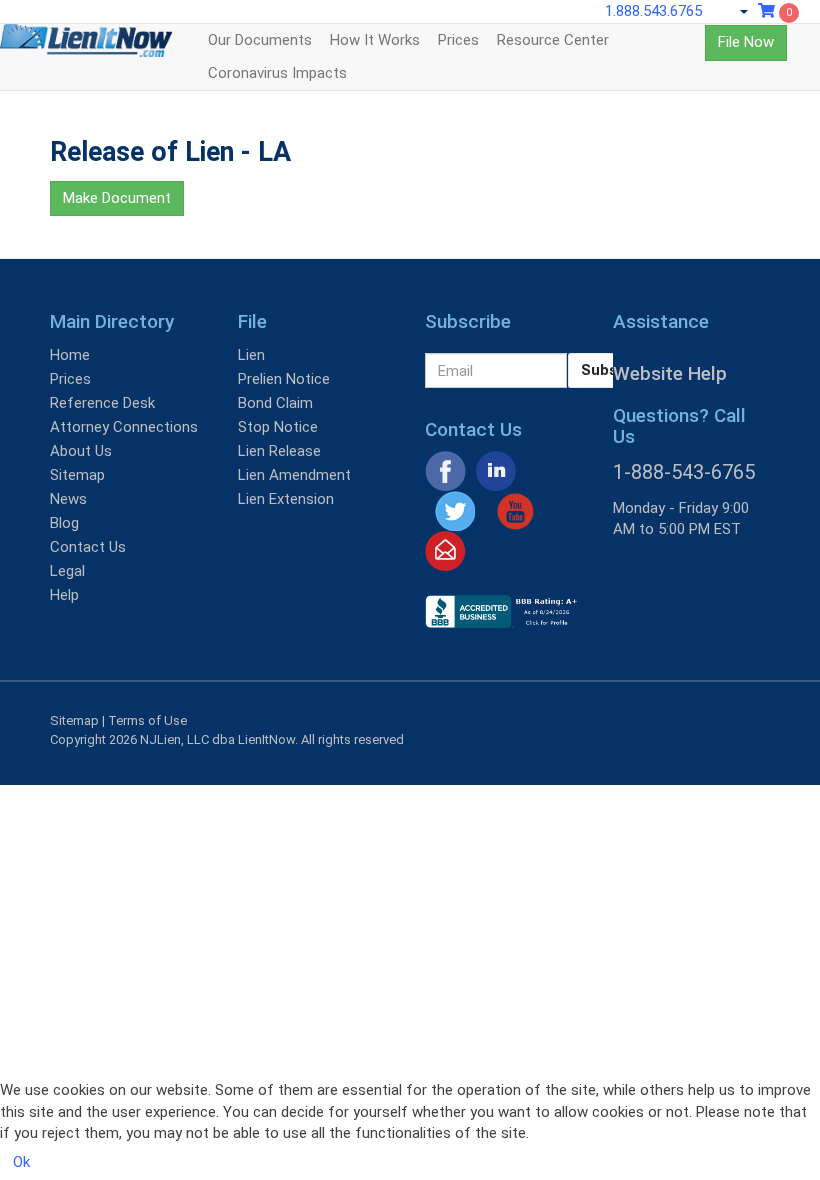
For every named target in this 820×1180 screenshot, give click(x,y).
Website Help (670, 373)
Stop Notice (278, 427)
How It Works (375, 40)
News (68, 499)
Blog (64, 523)
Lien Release (279, 451)
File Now (746, 42)
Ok (21, 1162)
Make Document (117, 198)
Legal (67, 571)
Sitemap (77, 475)
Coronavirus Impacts (277, 73)
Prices (458, 40)
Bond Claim (275, 403)
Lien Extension (286, 499)
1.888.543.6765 (653, 11)
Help (64, 595)
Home (70, 355)
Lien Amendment (294, 475)
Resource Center (553, 40)
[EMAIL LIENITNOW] (445, 550)
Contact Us (88, 547)
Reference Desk (102, 403)
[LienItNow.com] (86, 49)
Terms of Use (147, 720)
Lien (251, 355)
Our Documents (260, 40)
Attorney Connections (124, 427)
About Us (81, 451)
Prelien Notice (284, 379)
